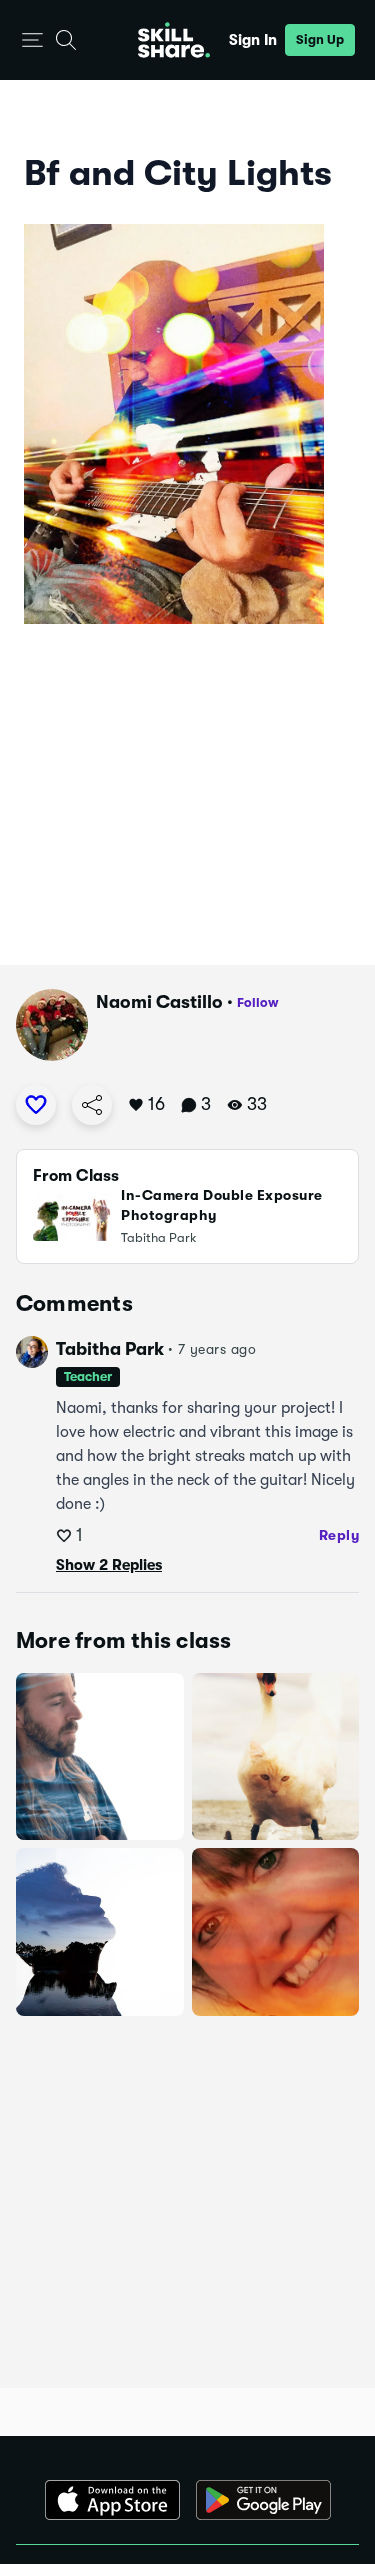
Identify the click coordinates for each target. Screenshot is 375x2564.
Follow (258, 1002)
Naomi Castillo (159, 1002)
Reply (339, 1535)
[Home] (174, 40)
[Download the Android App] (263, 2500)
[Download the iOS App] (112, 2500)
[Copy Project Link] (92, 1105)
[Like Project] (36, 1105)
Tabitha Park (110, 1349)
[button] (32, 40)
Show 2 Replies (109, 1565)
